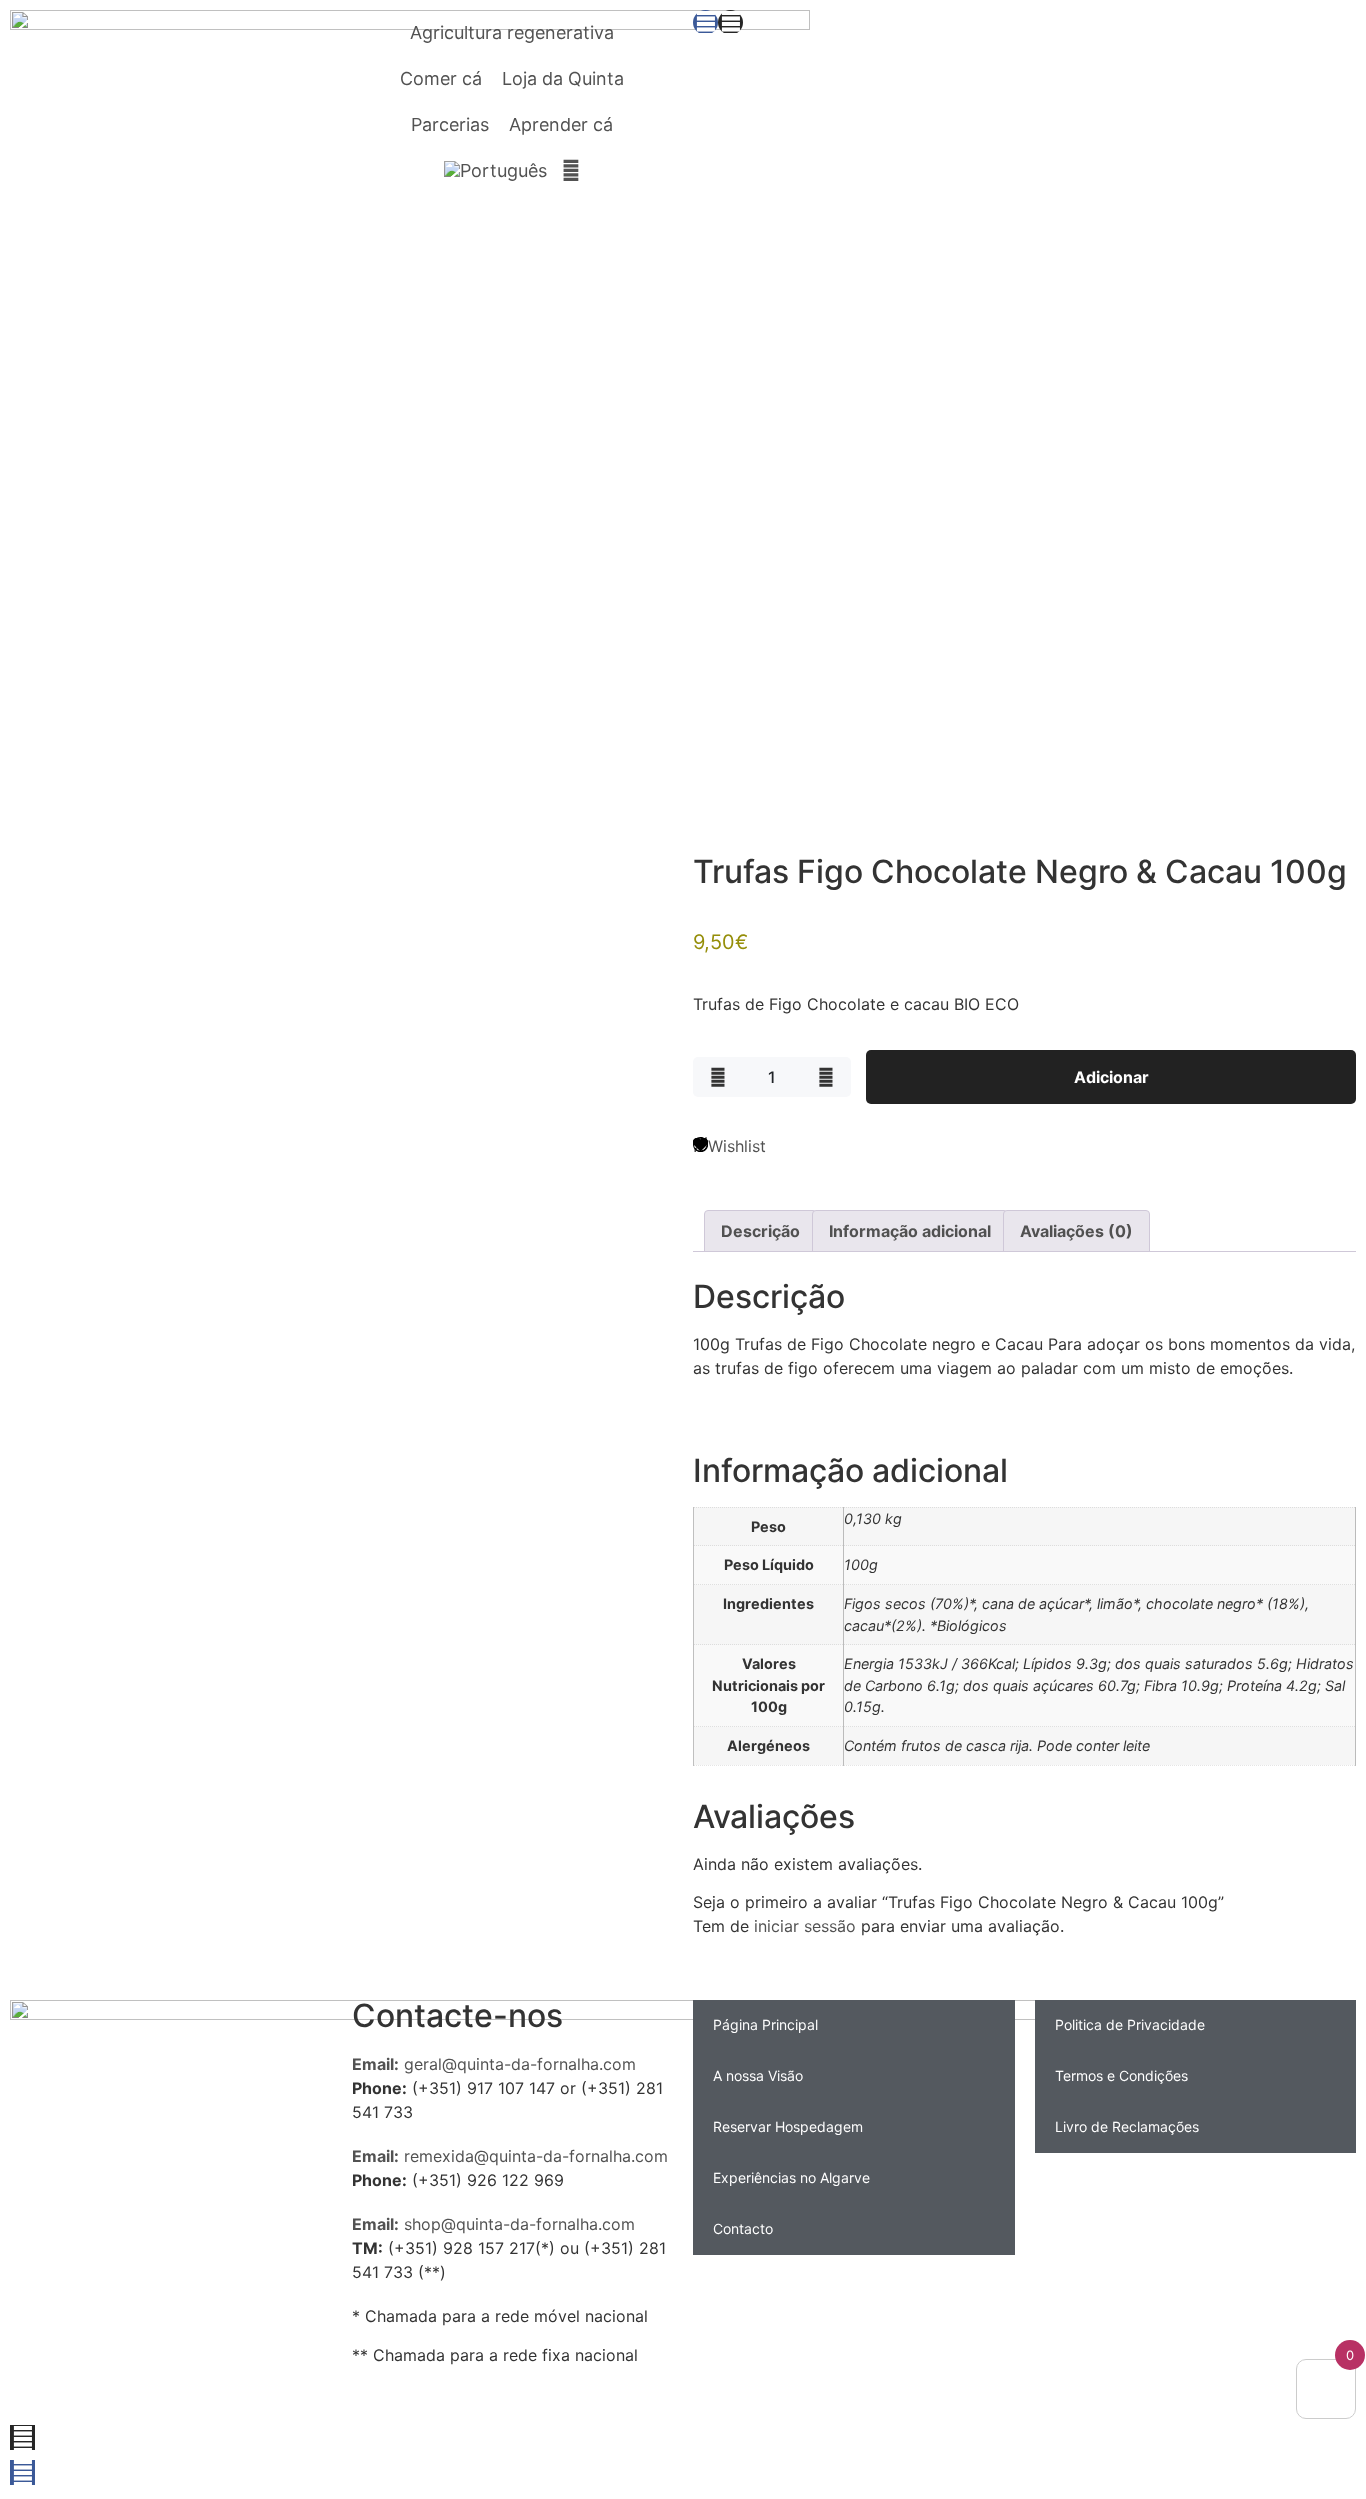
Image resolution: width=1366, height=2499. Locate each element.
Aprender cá (561, 124)
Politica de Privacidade (1130, 2024)
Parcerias (450, 124)
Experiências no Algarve (791, 2177)
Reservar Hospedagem (788, 2126)
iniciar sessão (805, 1926)
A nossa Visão (758, 2075)
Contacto (743, 2228)
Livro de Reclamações (1127, 2126)
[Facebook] (705, 22)
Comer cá (441, 78)
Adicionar (1111, 1077)
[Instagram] (730, 22)
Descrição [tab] (760, 1231)
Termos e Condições (1121, 2075)
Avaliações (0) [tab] (1076, 1231)
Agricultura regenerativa (512, 32)
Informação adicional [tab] (910, 1231)
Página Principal (765, 2024)
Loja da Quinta (563, 78)
